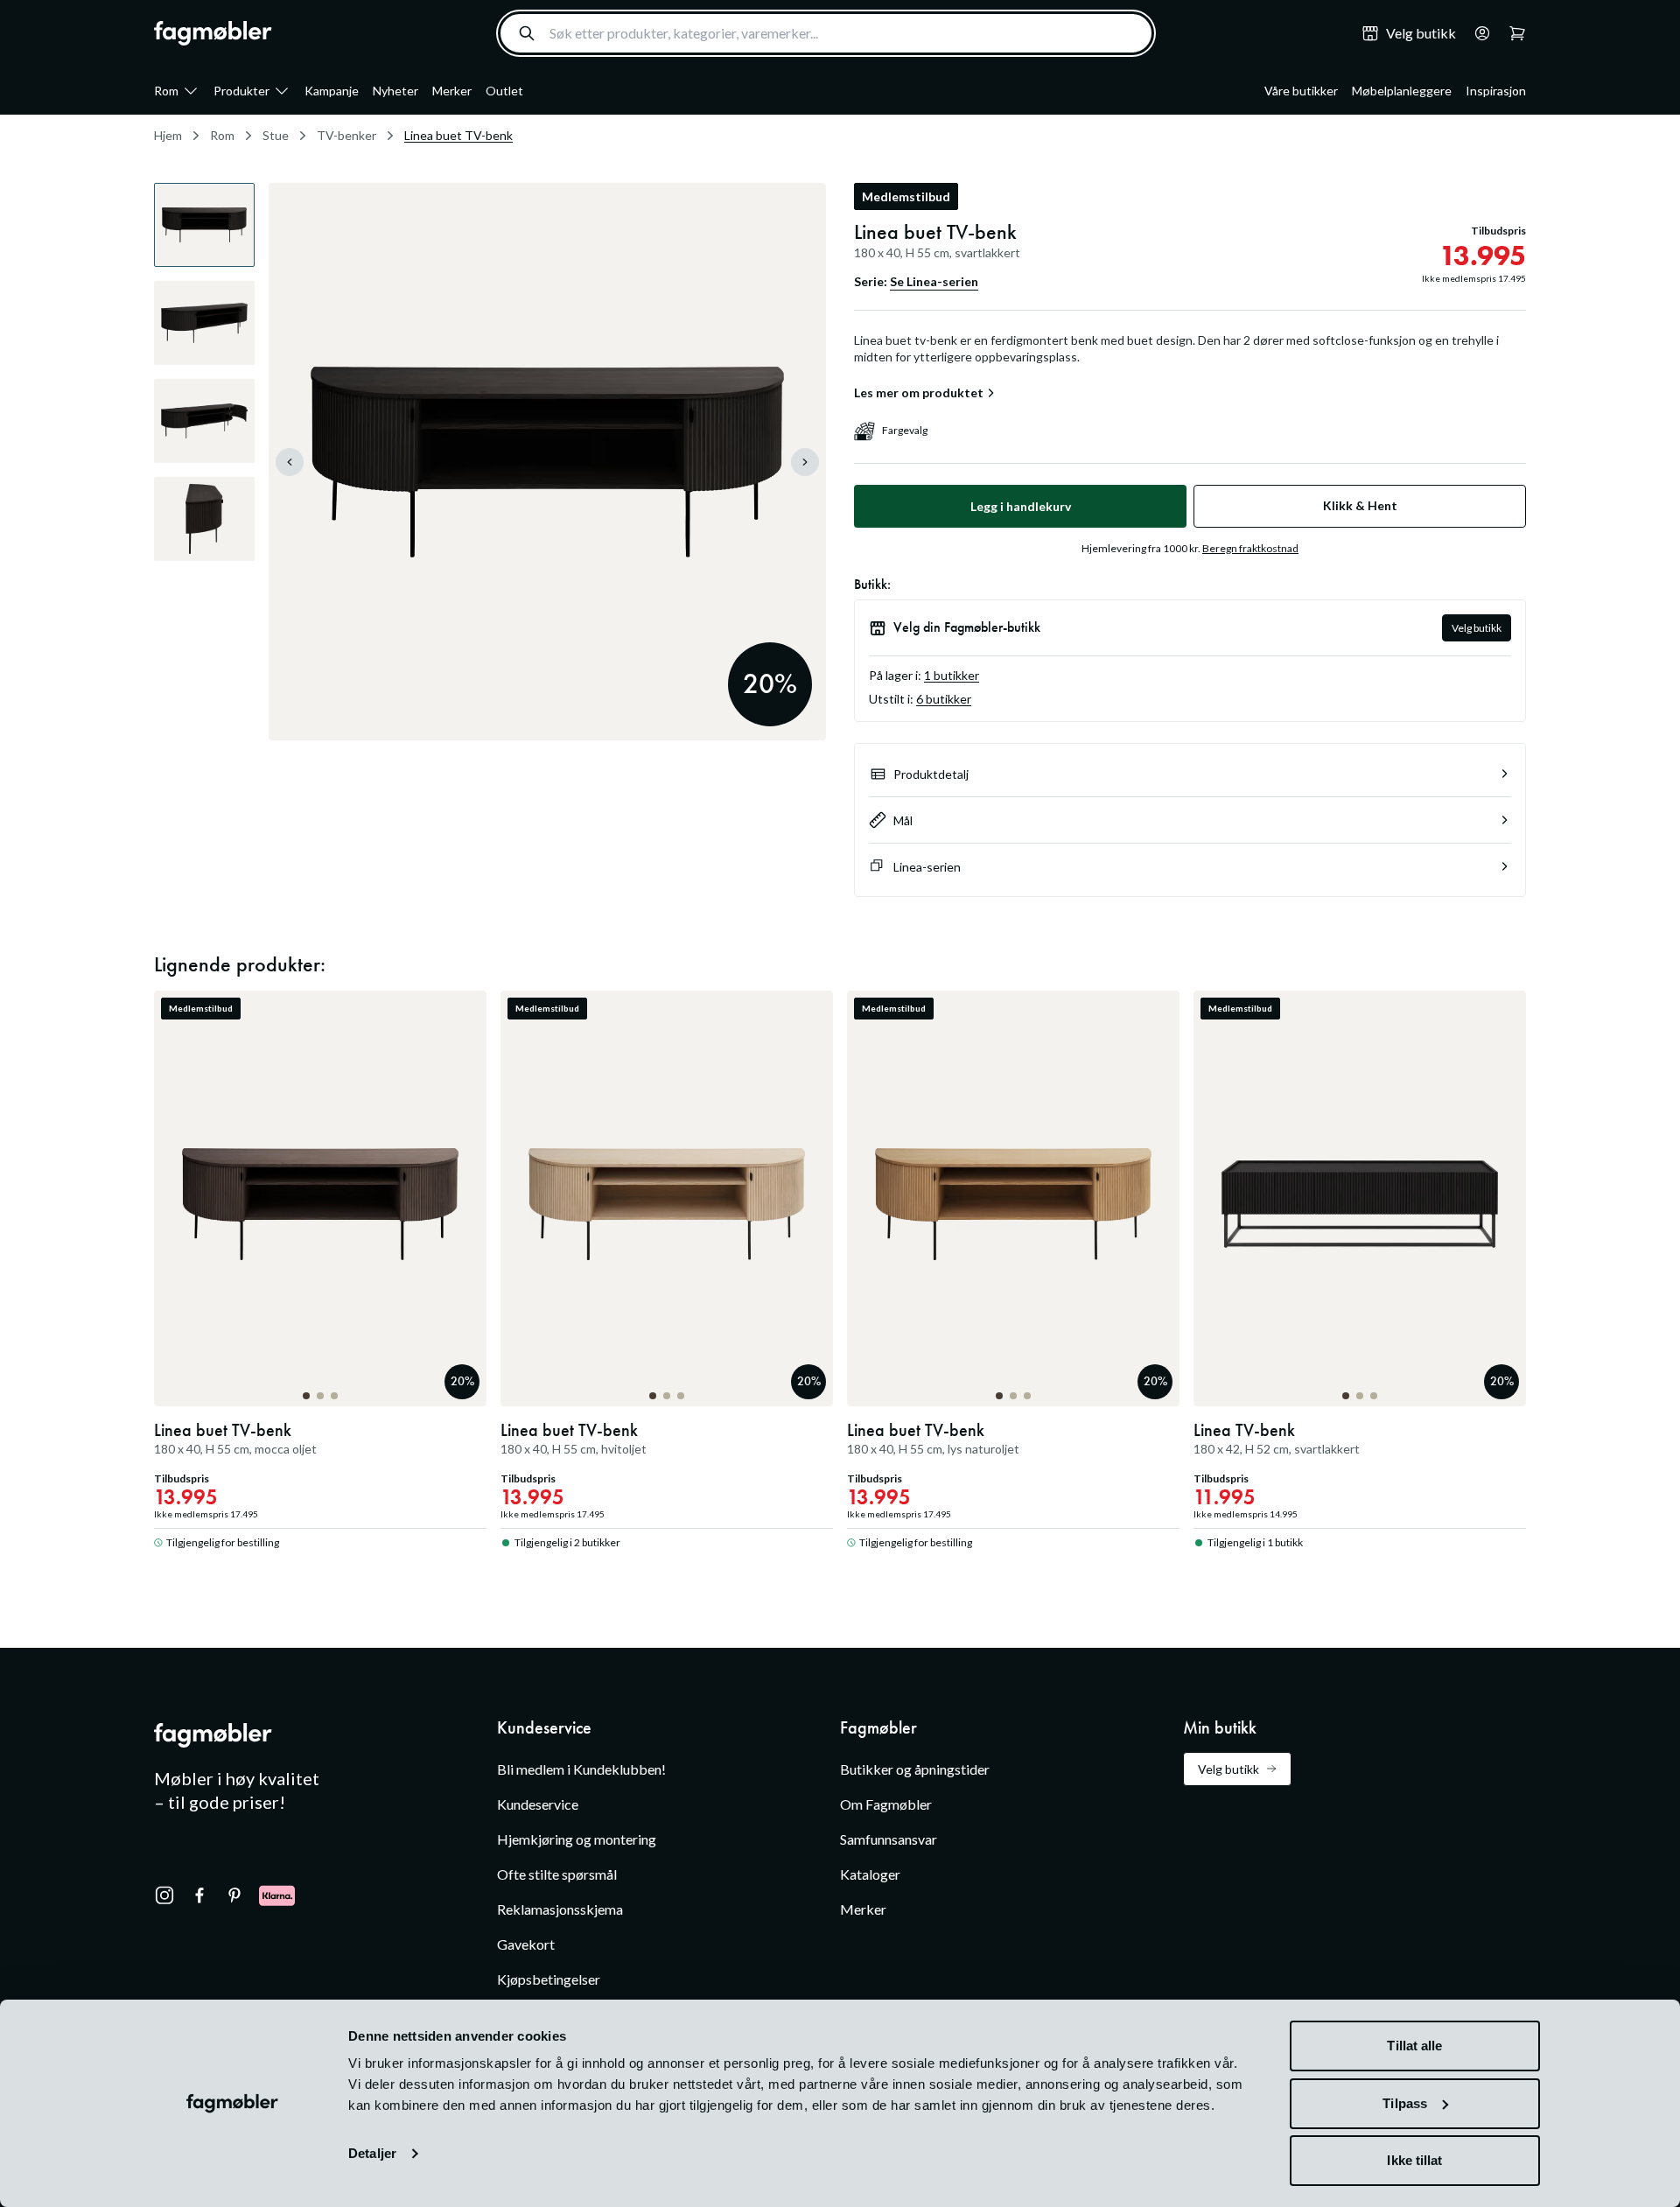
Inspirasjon (1496, 91)
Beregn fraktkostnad (1250, 548)
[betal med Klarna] (277, 1895)
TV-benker (346, 135)
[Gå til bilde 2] (320, 1396)
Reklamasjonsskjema (560, 1909)
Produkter (241, 91)
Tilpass (1405, 2103)
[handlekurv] (1477, 33)
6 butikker (944, 699)
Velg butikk (1477, 628)
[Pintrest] (234, 1895)
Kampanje (332, 91)
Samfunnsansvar (889, 1839)
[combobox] (826, 33)
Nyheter (395, 91)
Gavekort (526, 1944)
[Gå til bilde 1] (306, 1396)
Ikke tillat (1414, 2160)
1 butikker (952, 675)
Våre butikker (1301, 91)
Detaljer (372, 2153)
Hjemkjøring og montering (577, 1839)
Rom (166, 91)
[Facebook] (199, 1895)
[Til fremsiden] (213, 33)
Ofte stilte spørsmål (557, 1874)
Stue (276, 135)
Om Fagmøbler (886, 1804)
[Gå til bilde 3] (334, 1396)
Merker (452, 91)
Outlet (504, 91)
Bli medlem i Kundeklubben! (581, 1769)
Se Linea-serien (934, 281)
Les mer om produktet (919, 393)
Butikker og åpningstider (915, 1769)
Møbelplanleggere (1402, 91)
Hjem (168, 135)
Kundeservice (538, 1804)
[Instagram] (164, 1895)
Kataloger (870, 1874)
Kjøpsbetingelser (549, 1979)
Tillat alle (1414, 2046)
